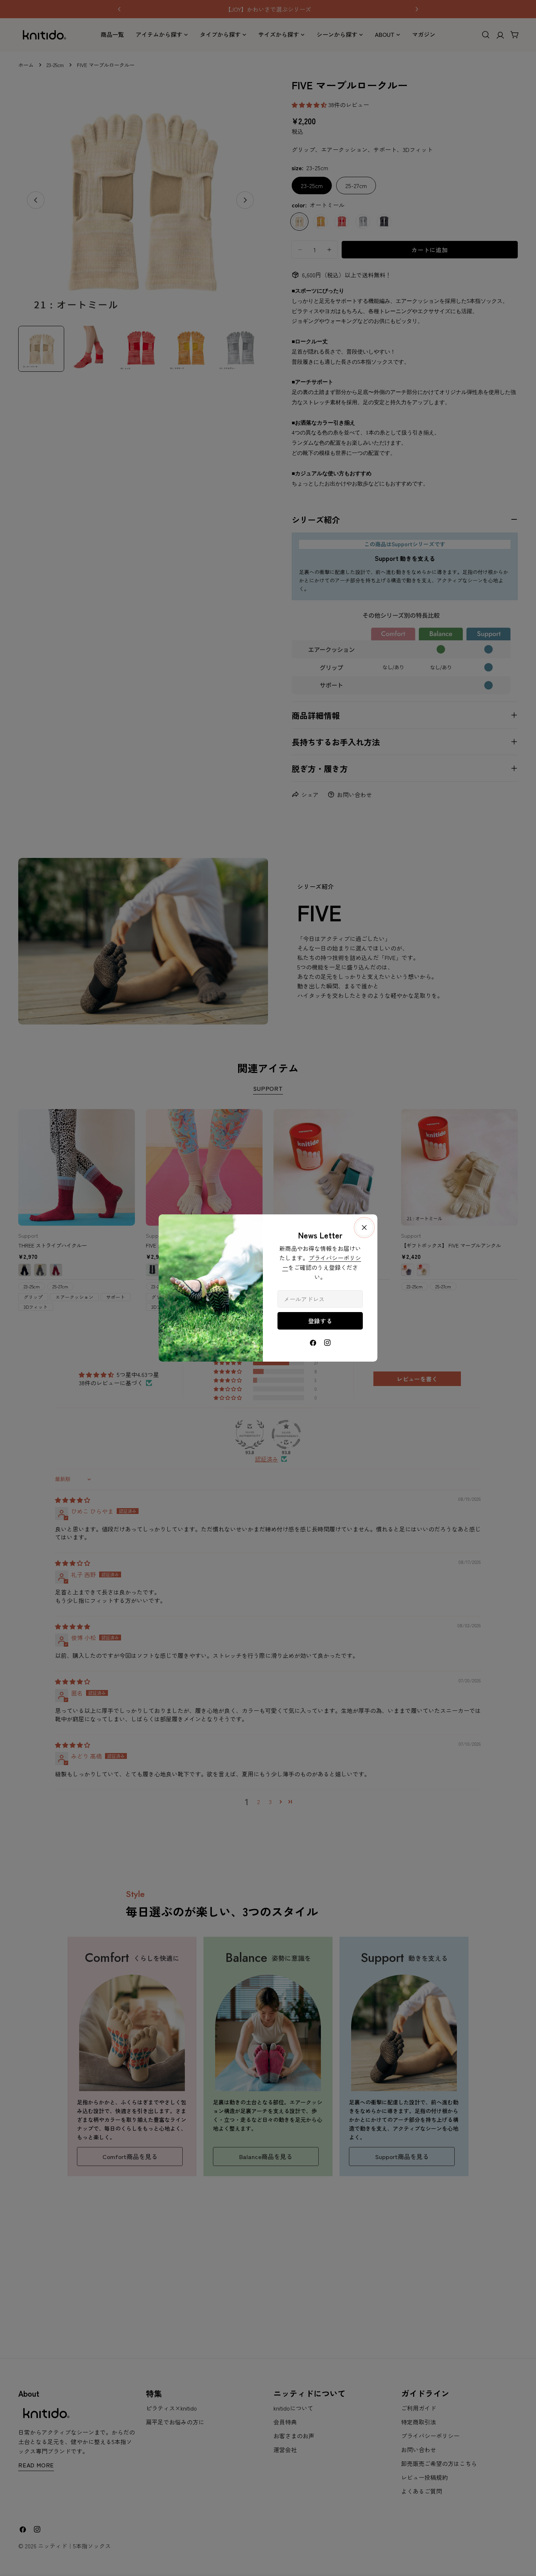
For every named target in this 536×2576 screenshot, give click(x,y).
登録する (320, 1321)
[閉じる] (364, 1227)
